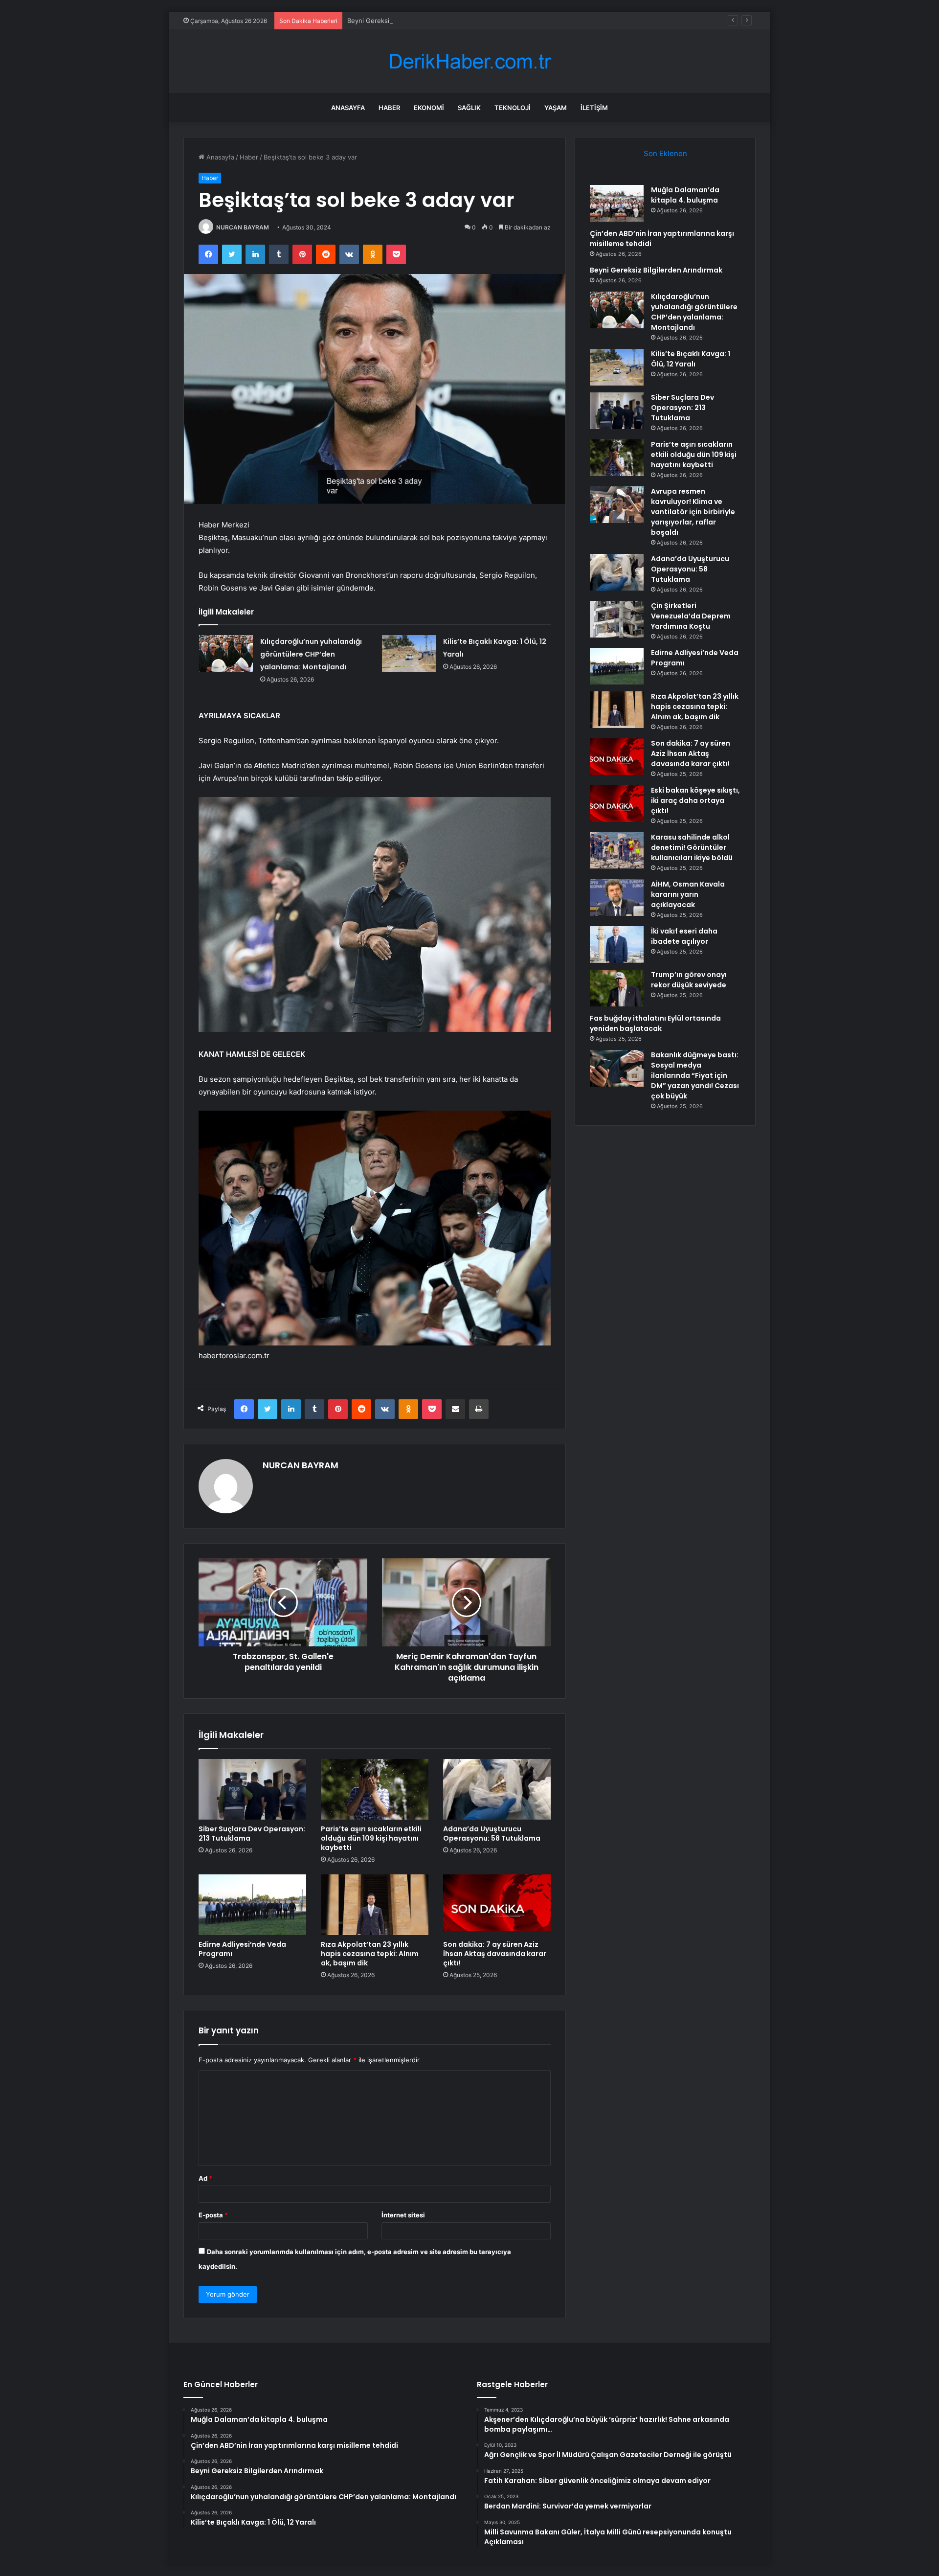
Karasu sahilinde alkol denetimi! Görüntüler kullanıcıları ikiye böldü (692, 847)
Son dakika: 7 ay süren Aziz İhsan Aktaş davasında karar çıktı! (495, 1954)
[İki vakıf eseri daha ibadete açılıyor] (617, 945)
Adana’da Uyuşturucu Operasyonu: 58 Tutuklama (492, 1834)
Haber (389, 108)
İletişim (594, 108)
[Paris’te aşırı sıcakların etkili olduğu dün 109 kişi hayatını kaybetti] (375, 1789)
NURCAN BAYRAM (243, 227)
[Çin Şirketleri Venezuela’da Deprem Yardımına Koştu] (617, 619)
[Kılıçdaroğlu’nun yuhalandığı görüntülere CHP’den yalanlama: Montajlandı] (226, 653)
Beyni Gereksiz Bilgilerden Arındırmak (404, 21)
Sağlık (469, 108)
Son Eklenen (665, 153)
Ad (205, 2178)
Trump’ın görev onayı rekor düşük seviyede (689, 980)
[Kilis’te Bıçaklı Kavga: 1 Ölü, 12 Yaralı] (409, 653)
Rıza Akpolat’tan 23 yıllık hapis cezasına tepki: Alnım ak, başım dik (370, 1954)
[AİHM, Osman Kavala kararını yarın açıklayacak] (617, 898)
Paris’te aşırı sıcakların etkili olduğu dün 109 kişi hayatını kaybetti (371, 1838)
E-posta (213, 2215)
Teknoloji (513, 108)
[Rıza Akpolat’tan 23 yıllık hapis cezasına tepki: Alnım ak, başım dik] (375, 1905)
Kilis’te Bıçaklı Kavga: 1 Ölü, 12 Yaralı (691, 359)
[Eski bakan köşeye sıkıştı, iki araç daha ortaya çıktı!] (617, 804)
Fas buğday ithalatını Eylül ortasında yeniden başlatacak (655, 1023)
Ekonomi (429, 108)
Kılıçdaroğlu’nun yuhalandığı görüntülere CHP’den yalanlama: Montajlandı (311, 654)
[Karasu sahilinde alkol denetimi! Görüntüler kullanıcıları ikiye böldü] (617, 850)
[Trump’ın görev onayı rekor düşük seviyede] (617, 988)
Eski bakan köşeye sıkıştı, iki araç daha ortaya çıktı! (695, 800)
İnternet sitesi (403, 2215)
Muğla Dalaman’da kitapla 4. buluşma (685, 195)
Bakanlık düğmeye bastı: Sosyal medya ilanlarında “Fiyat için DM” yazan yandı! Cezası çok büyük (695, 1075)
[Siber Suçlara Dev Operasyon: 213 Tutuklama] (252, 1789)
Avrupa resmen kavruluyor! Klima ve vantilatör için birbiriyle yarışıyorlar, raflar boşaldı (693, 512)
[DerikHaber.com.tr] (469, 61)
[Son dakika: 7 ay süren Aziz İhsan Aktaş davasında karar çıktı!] (497, 1905)
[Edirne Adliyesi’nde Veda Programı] (252, 1905)
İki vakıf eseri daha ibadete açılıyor (684, 936)
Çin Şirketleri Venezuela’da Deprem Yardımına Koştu (691, 616)
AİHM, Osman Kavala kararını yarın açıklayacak (688, 894)
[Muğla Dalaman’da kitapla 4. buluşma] (617, 203)
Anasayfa (348, 108)
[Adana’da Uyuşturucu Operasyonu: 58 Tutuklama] (497, 1789)
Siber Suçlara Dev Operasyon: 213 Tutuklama (252, 1834)
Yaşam (556, 108)
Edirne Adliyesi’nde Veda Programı (242, 1949)
